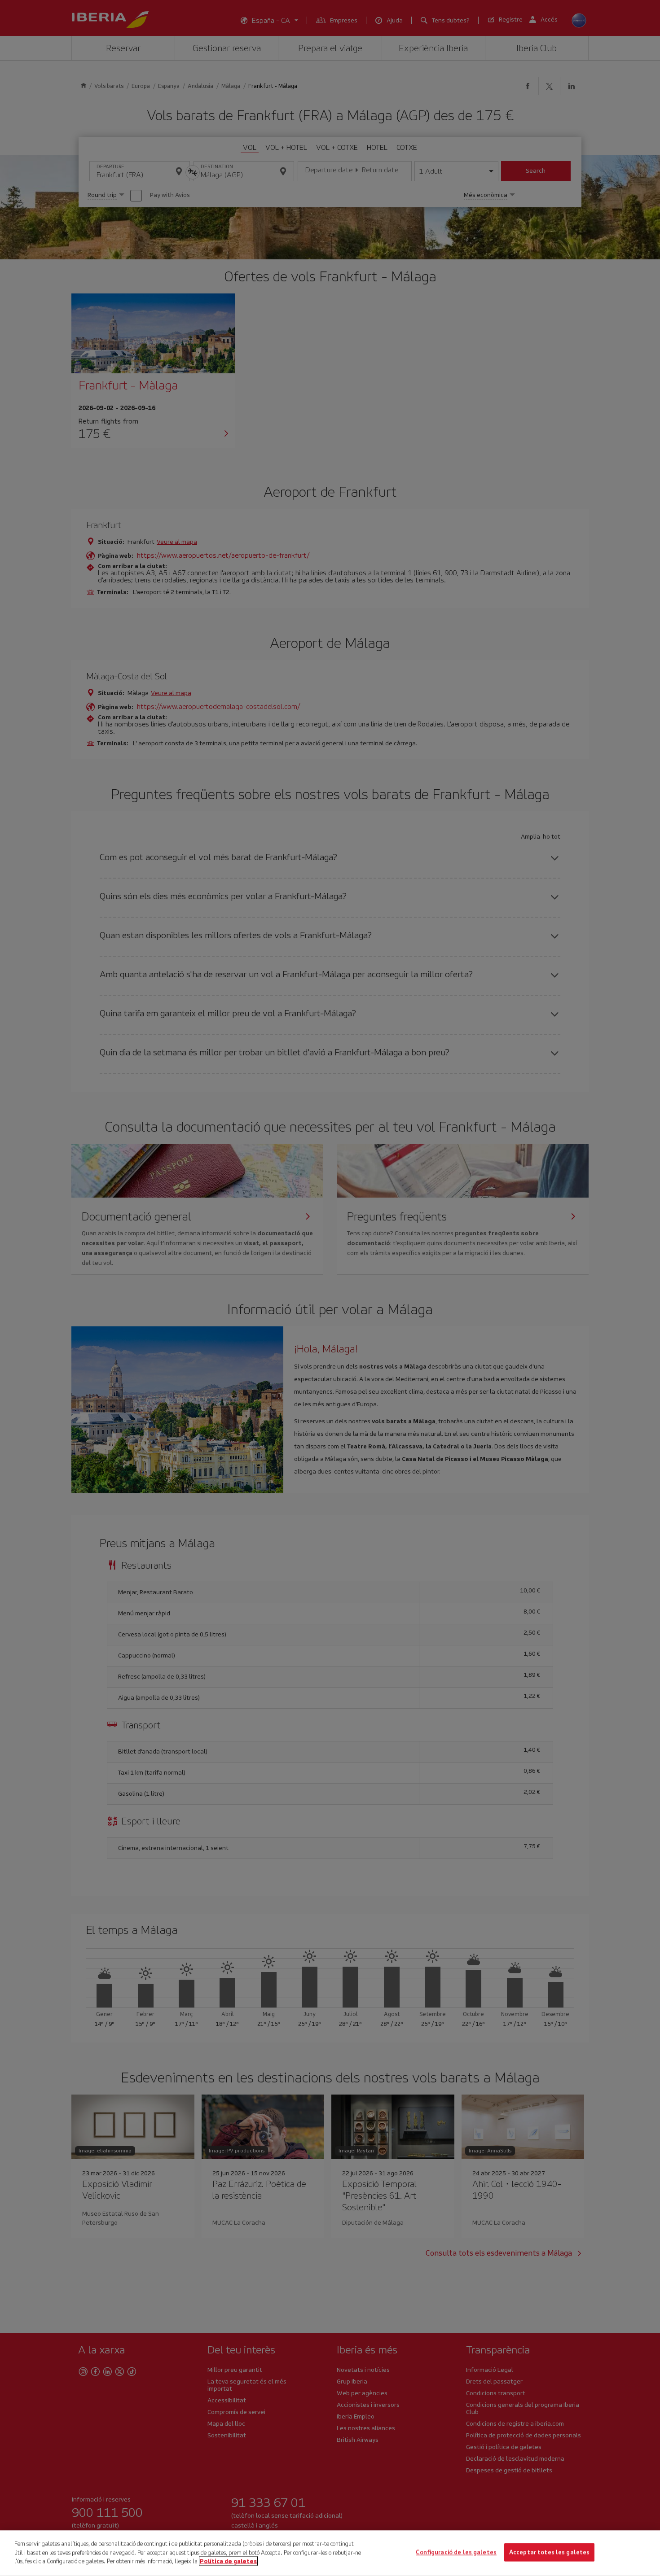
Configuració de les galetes (456, 2552)
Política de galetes (228, 2561)
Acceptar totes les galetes (549, 2552)
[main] (330, 2553)
